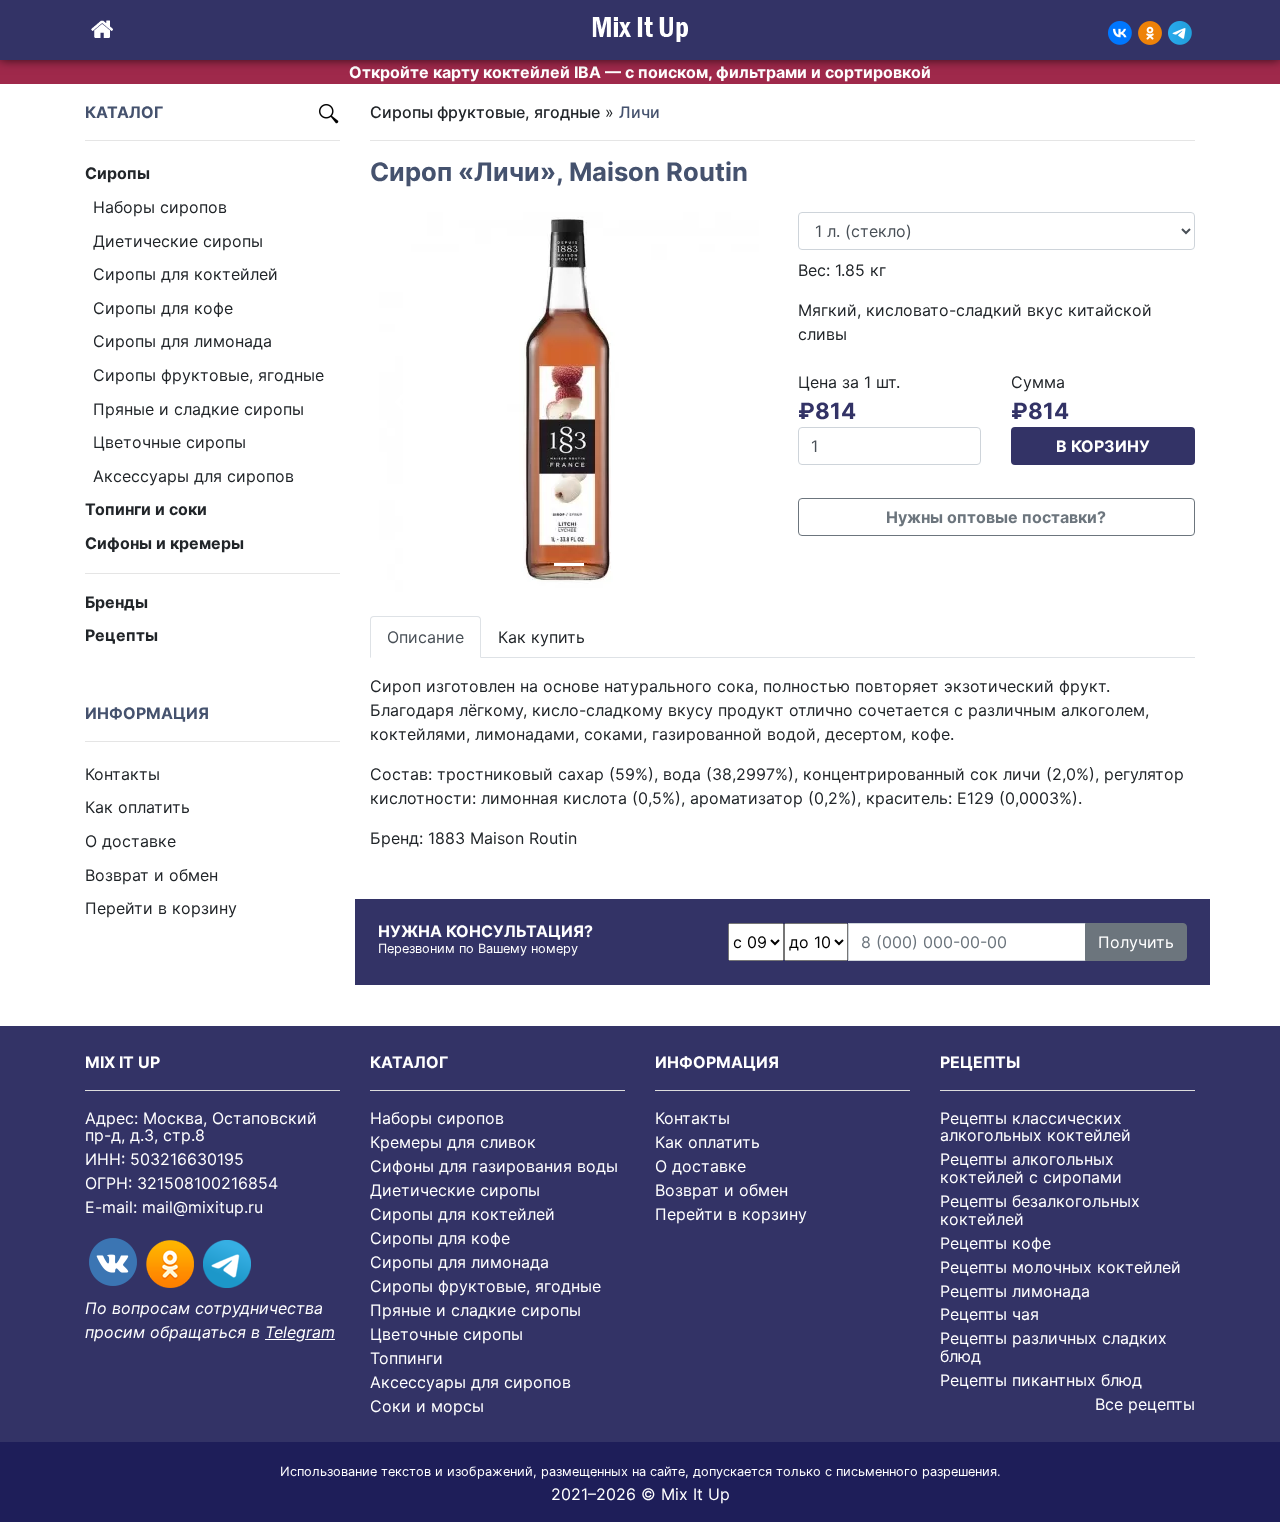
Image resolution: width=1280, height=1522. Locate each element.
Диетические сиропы (178, 240)
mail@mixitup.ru (202, 1207)
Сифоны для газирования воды (494, 1166)
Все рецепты (1145, 1404)
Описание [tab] (425, 637)
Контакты (122, 773)
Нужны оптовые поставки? (996, 517)
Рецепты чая (989, 1314)
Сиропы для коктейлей (185, 274)
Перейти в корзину (161, 908)
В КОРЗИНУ (1103, 446)
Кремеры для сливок (453, 1142)
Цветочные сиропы (169, 442)
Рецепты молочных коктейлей (1060, 1267)
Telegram (300, 1332)
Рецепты (121, 635)
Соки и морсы (427, 1406)
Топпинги (406, 1358)
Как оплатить (137, 807)
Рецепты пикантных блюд (1041, 1380)
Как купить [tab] (541, 637)
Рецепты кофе (995, 1243)
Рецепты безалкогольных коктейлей (1040, 1210)
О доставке (130, 841)
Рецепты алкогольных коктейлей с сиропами (1031, 1168)
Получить (1136, 942)
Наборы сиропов (160, 207)
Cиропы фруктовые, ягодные (208, 375)
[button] (400, 402)
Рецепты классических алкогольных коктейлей (1035, 1127)
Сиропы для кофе (163, 307)
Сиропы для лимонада (182, 341)
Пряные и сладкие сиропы (198, 408)
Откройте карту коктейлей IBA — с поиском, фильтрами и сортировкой (640, 72)
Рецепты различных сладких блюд (1053, 1347)
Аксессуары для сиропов (193, 475)
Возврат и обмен (151, 874)
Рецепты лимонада (1015, 1291)
